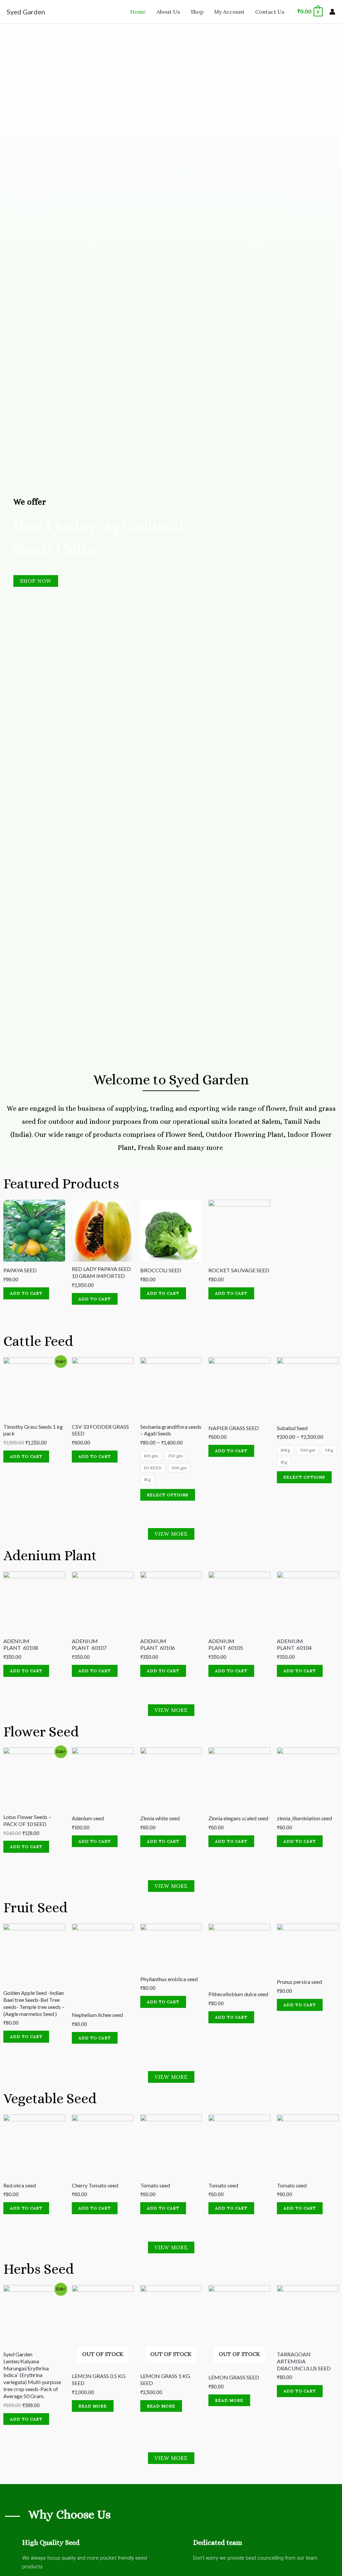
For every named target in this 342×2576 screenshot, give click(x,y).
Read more (93, 2406)
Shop (197, 12)
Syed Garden (26, 12)
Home (138, 12)
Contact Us (270, 12)
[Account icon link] (332, 12)
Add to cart (26, 1293)
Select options (168, 1495)
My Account (229, 12)
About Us (168, 12)
